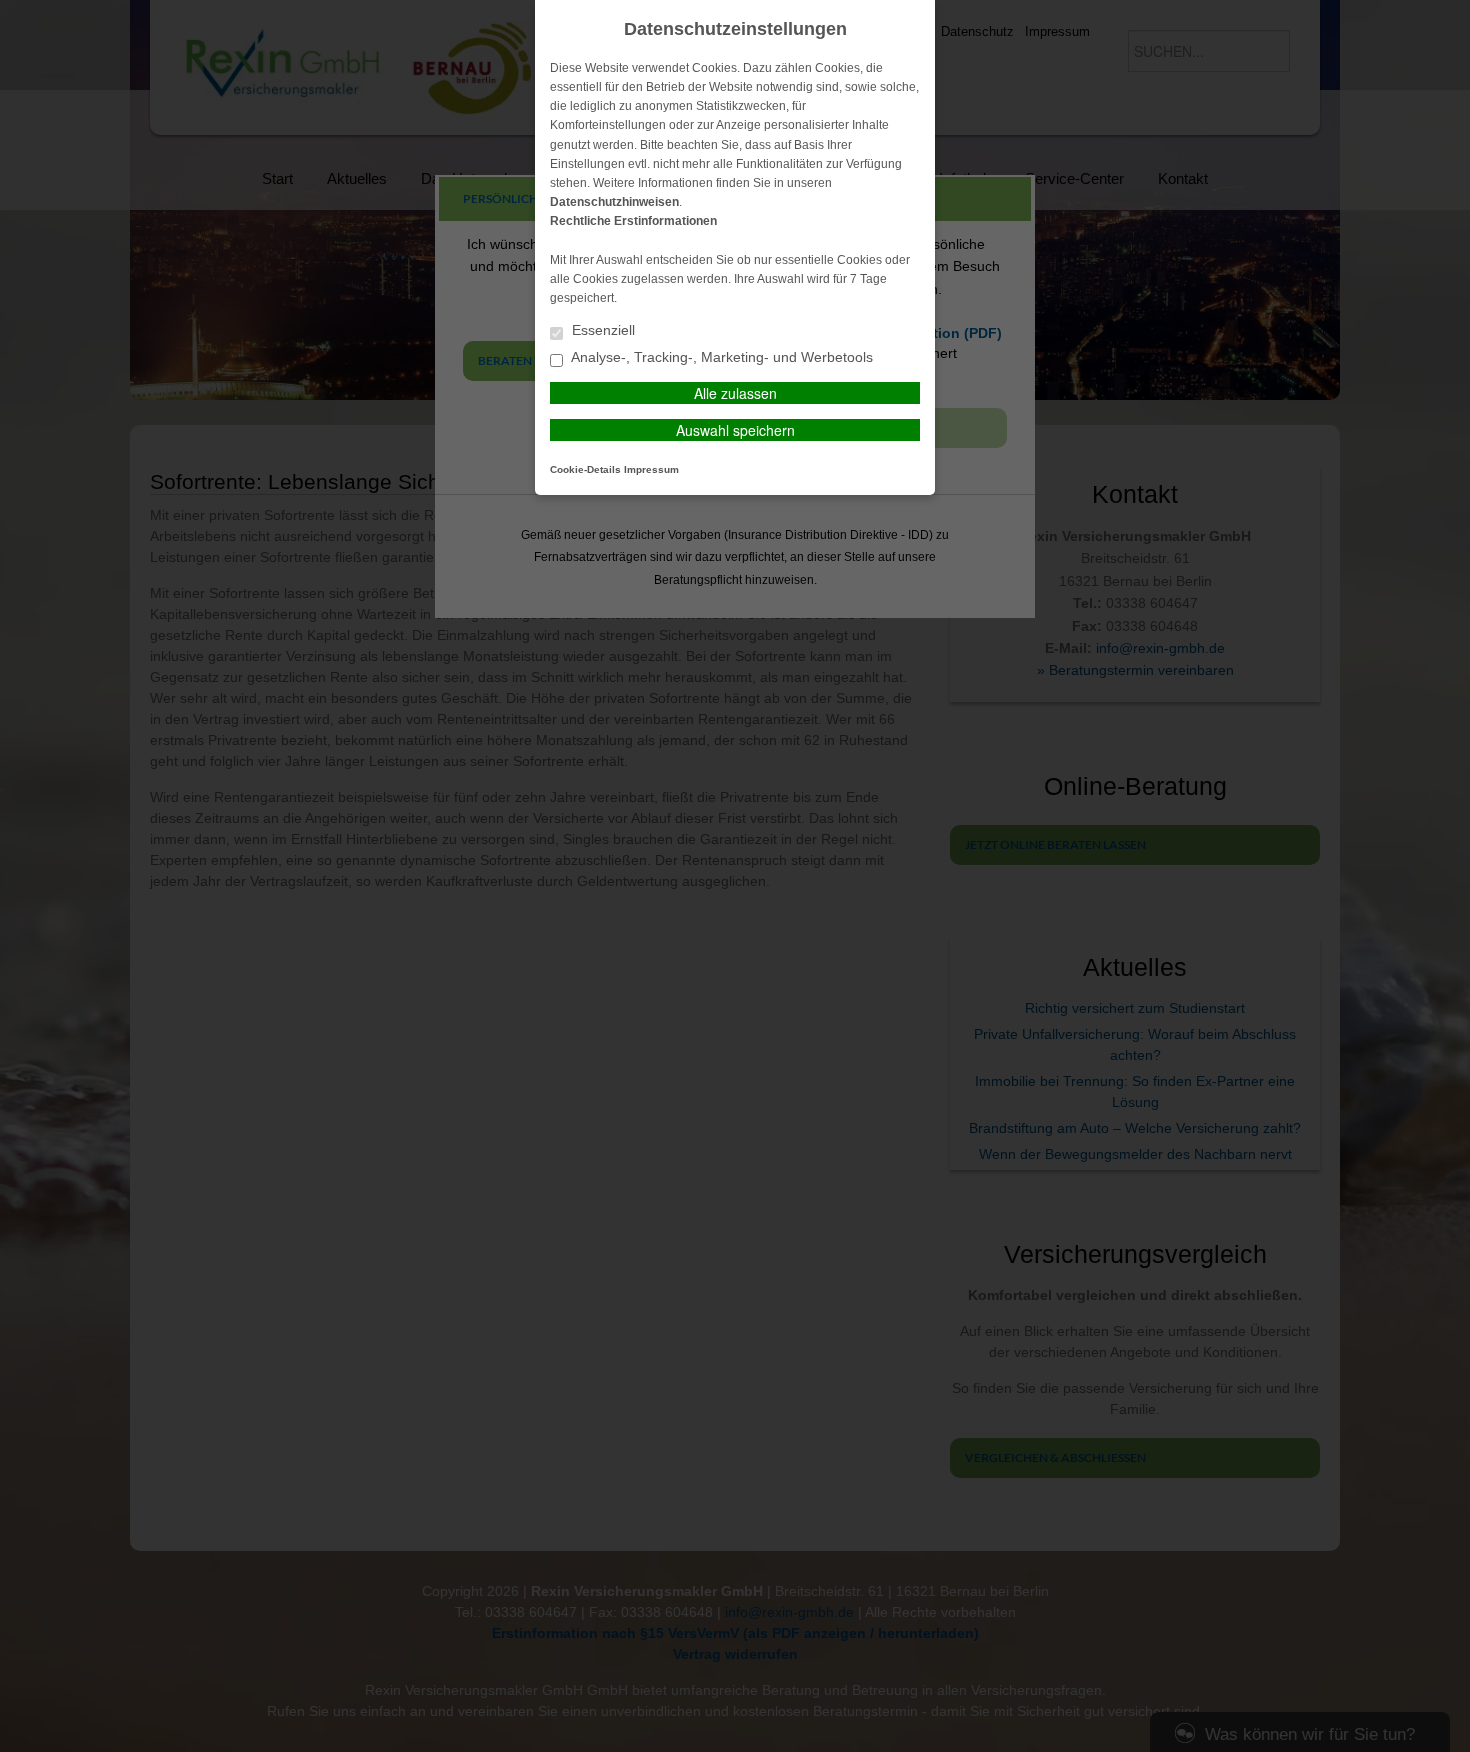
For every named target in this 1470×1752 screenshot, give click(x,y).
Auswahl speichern (735, 430)
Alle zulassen (735, 393)
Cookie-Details (585, 469)
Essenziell (601, 330)
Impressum (651, 469)
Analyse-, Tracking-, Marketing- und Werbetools (720, 357)
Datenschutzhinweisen (614, 202)
